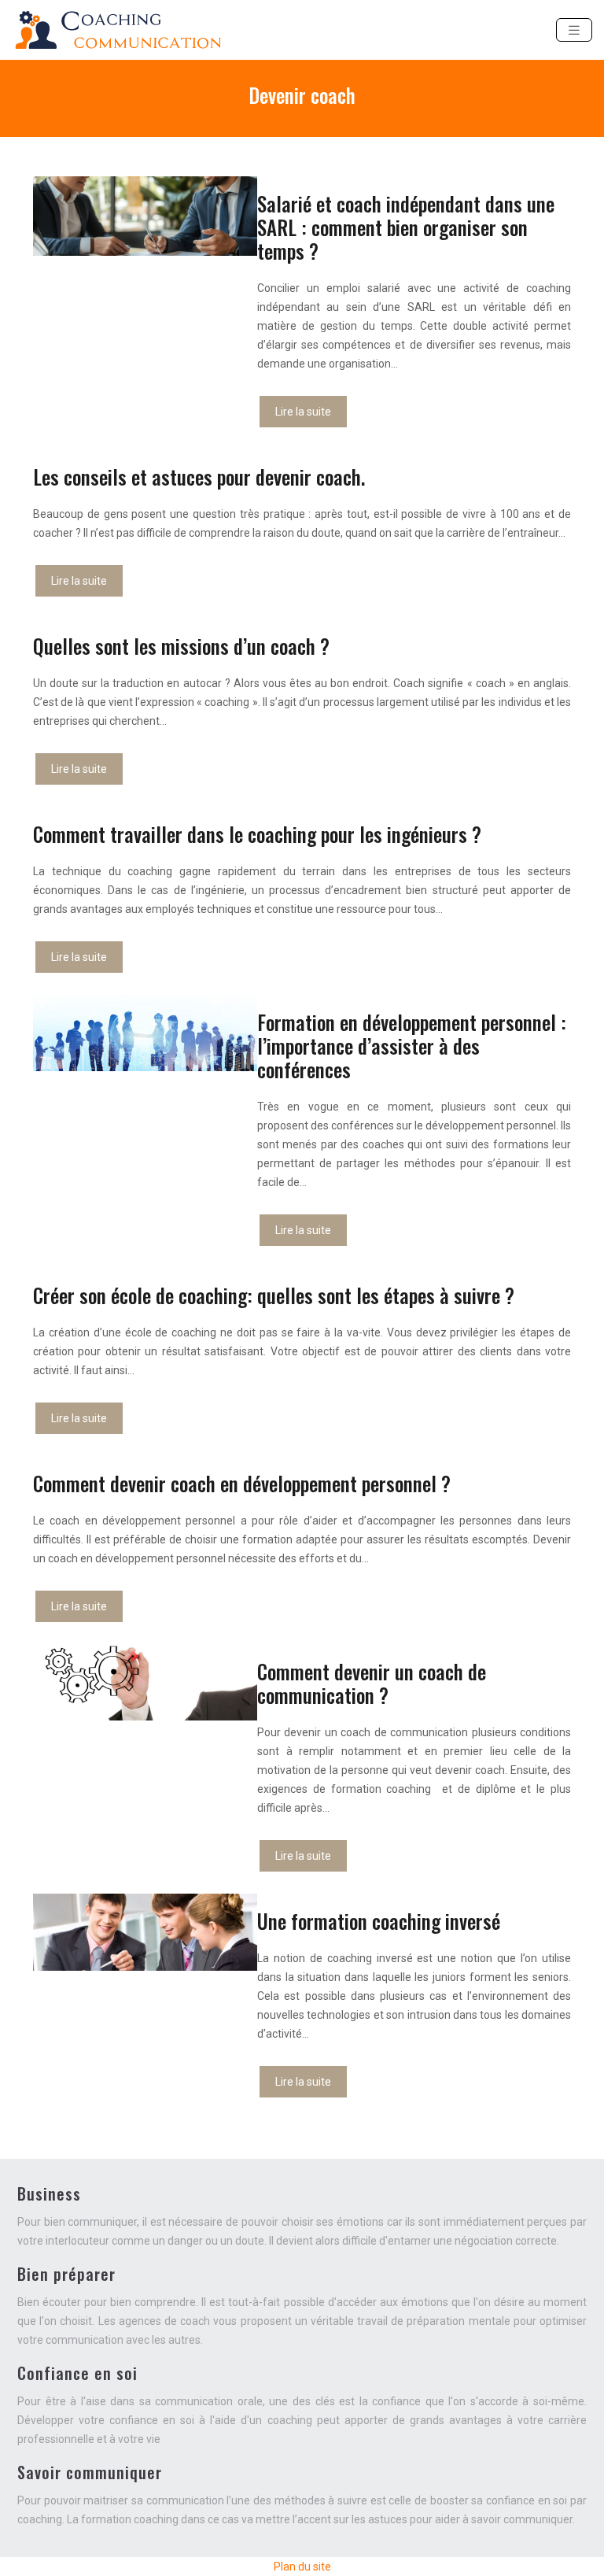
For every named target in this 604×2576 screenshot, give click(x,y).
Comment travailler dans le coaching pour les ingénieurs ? (257, 834)
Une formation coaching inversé (379, 1921)
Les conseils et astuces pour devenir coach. (199, 477)
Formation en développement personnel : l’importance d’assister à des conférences (412, 1046)
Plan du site (302, 2567)
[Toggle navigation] (574, 30)
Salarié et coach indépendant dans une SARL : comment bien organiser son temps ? (406, 227)
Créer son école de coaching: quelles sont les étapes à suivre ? (274, 1295)
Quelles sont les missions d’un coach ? (181, 646)
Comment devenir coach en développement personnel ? (242, 1483)
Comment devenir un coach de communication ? (372, 1683)
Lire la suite (303, 412)
